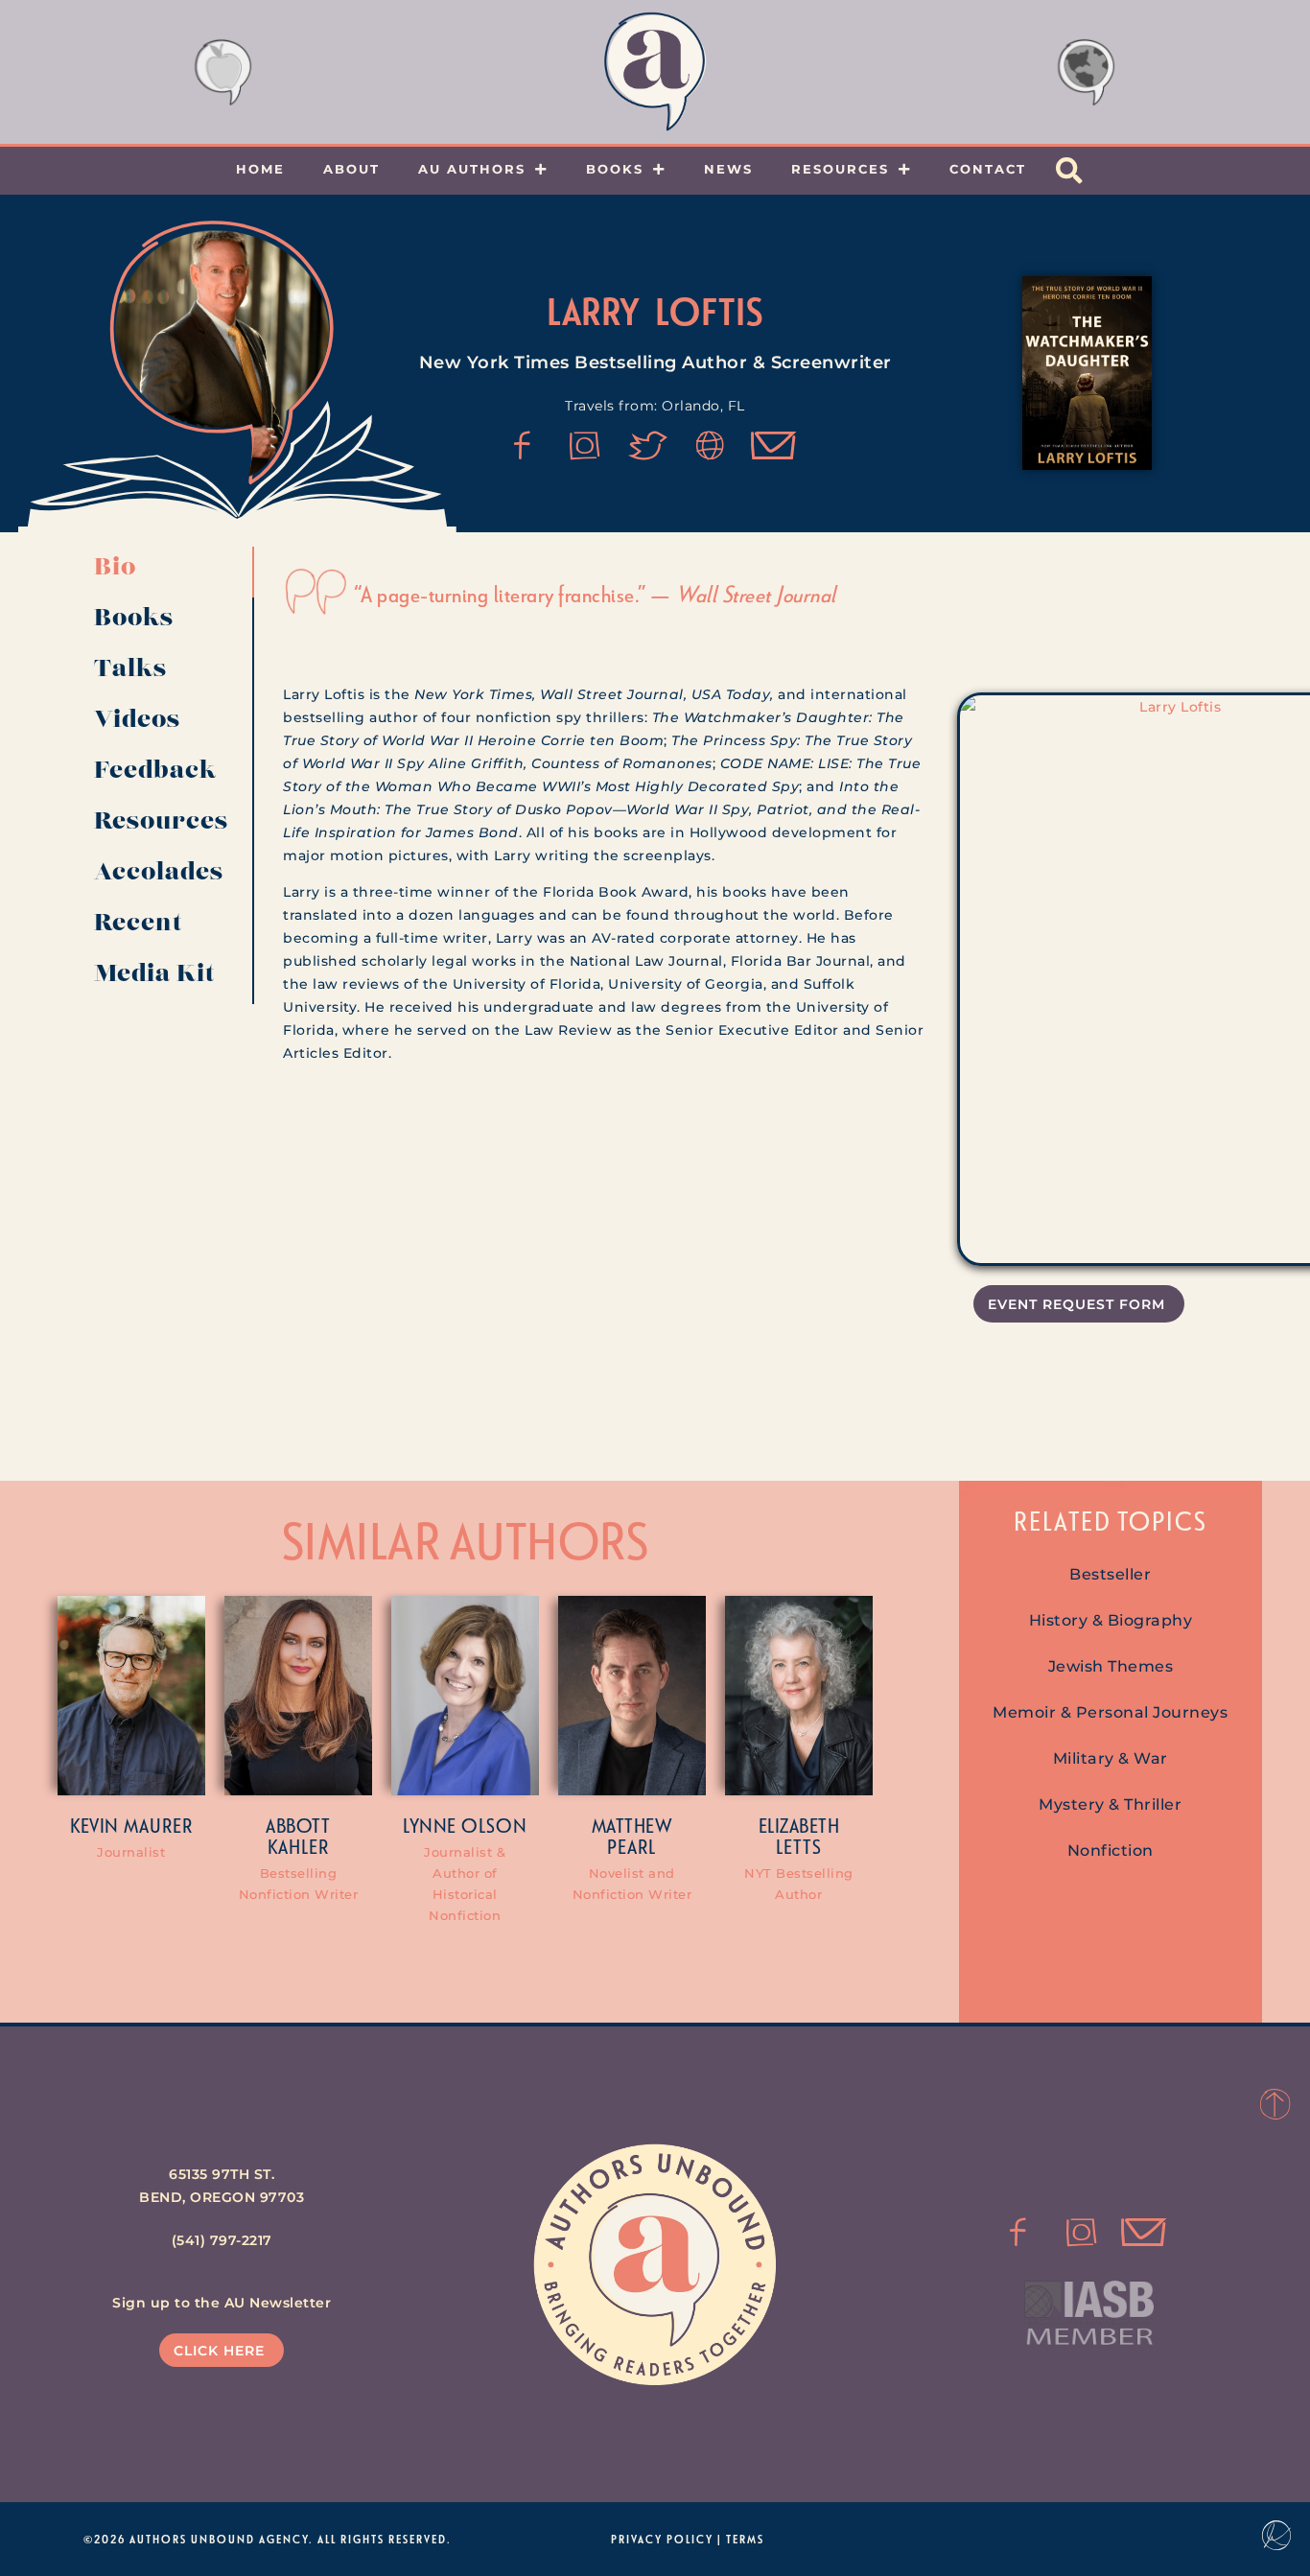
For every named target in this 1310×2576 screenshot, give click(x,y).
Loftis (709, 311)
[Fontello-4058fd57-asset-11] (523, 446)
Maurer (158, 1825)
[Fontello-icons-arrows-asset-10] (774, 446)
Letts (799, 1846)
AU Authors (472, 169)
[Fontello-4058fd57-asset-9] (585, 446)
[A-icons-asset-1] (711, 446)
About (351, 169)
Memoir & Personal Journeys (1110, 1712)
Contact (988, 169)
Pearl (632, 1846)
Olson (494, 1825)
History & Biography (1111, 1620)
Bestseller (1110, 1574)
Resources (840, 169)
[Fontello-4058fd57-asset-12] (648, 446)
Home (260, 169)
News (728, 169)
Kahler (298, 1846)
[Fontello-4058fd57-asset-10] (1144, 2233)
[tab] (167, 572)
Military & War (1111, 1758)
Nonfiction (1111, 1850)
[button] (1069, 171)
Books (615, 169)
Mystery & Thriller (1110, 1804)
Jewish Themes (1111, 1666)
